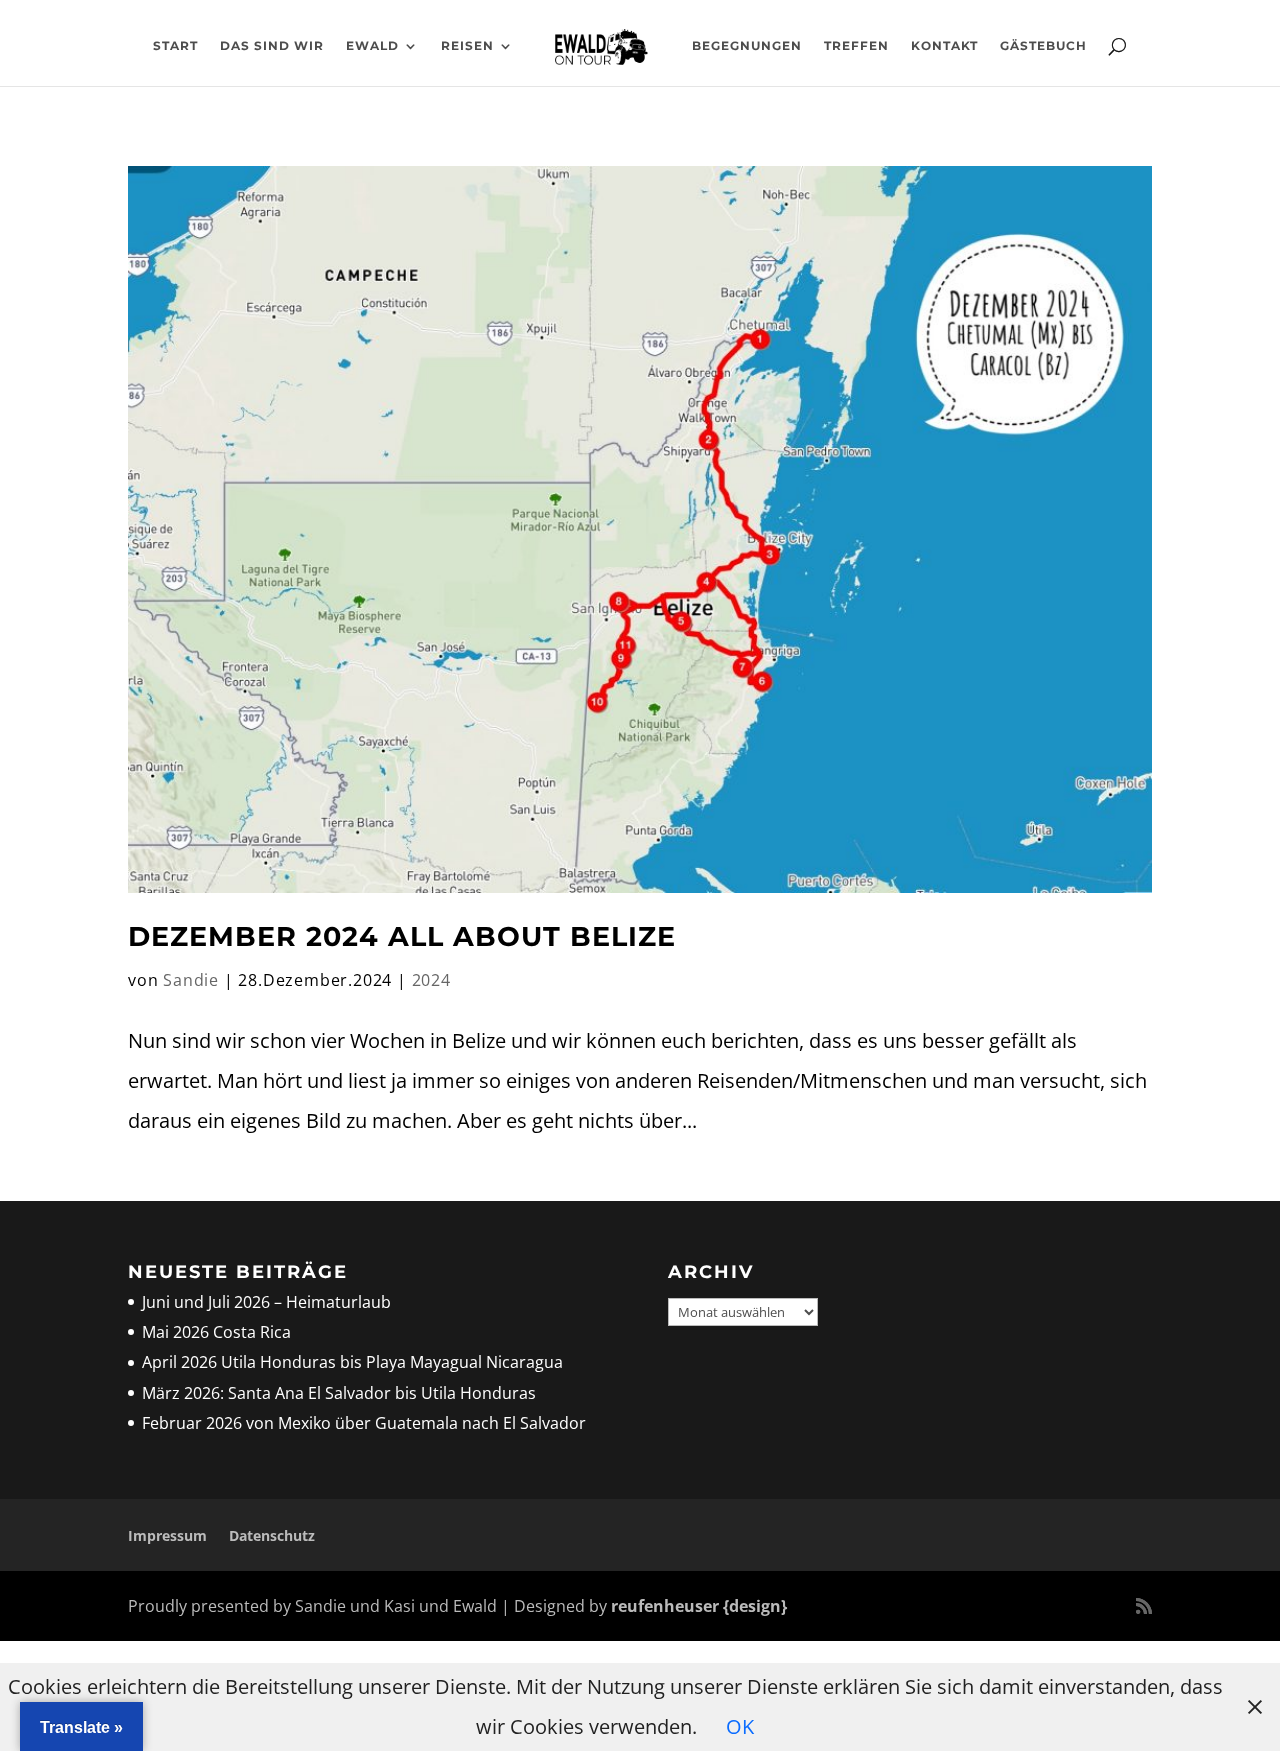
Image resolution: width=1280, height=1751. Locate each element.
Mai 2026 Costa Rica (216, 1332)
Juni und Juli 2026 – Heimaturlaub (266, 1302)
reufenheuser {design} (699, 1606)
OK (740, 1726)
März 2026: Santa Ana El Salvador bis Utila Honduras (339, 1393)
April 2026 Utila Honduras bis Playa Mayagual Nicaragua (354, 1362)
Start (175, 46)
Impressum (167, 1535)
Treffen (856, 46)
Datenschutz (272, 1535)
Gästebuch (1043, 46)
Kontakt (944, 46)
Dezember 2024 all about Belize (402, 936)
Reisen (467, 46)
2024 (431, 980)
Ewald (372, 46)
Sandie (191, 980)
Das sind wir (272, 46)
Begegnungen (747, 46)
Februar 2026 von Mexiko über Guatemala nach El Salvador (364, 1423)
